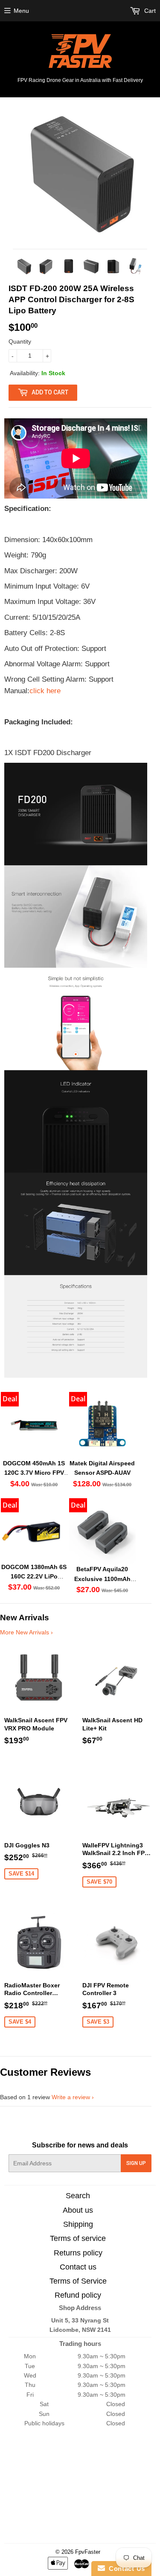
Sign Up (136, 2163)
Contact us (78, 2267)
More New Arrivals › (26, 1632)
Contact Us (125, 2569)
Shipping (78, 2224)
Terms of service (78, 2238)
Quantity (20, 341)
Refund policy (78, 2295)
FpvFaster (88, 2552)
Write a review (71, 2097)
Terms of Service (78, 2281)
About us (78, 2210)
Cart (149, 11)
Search (78, 2196)
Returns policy (78, 2253)
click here (45, 691)
